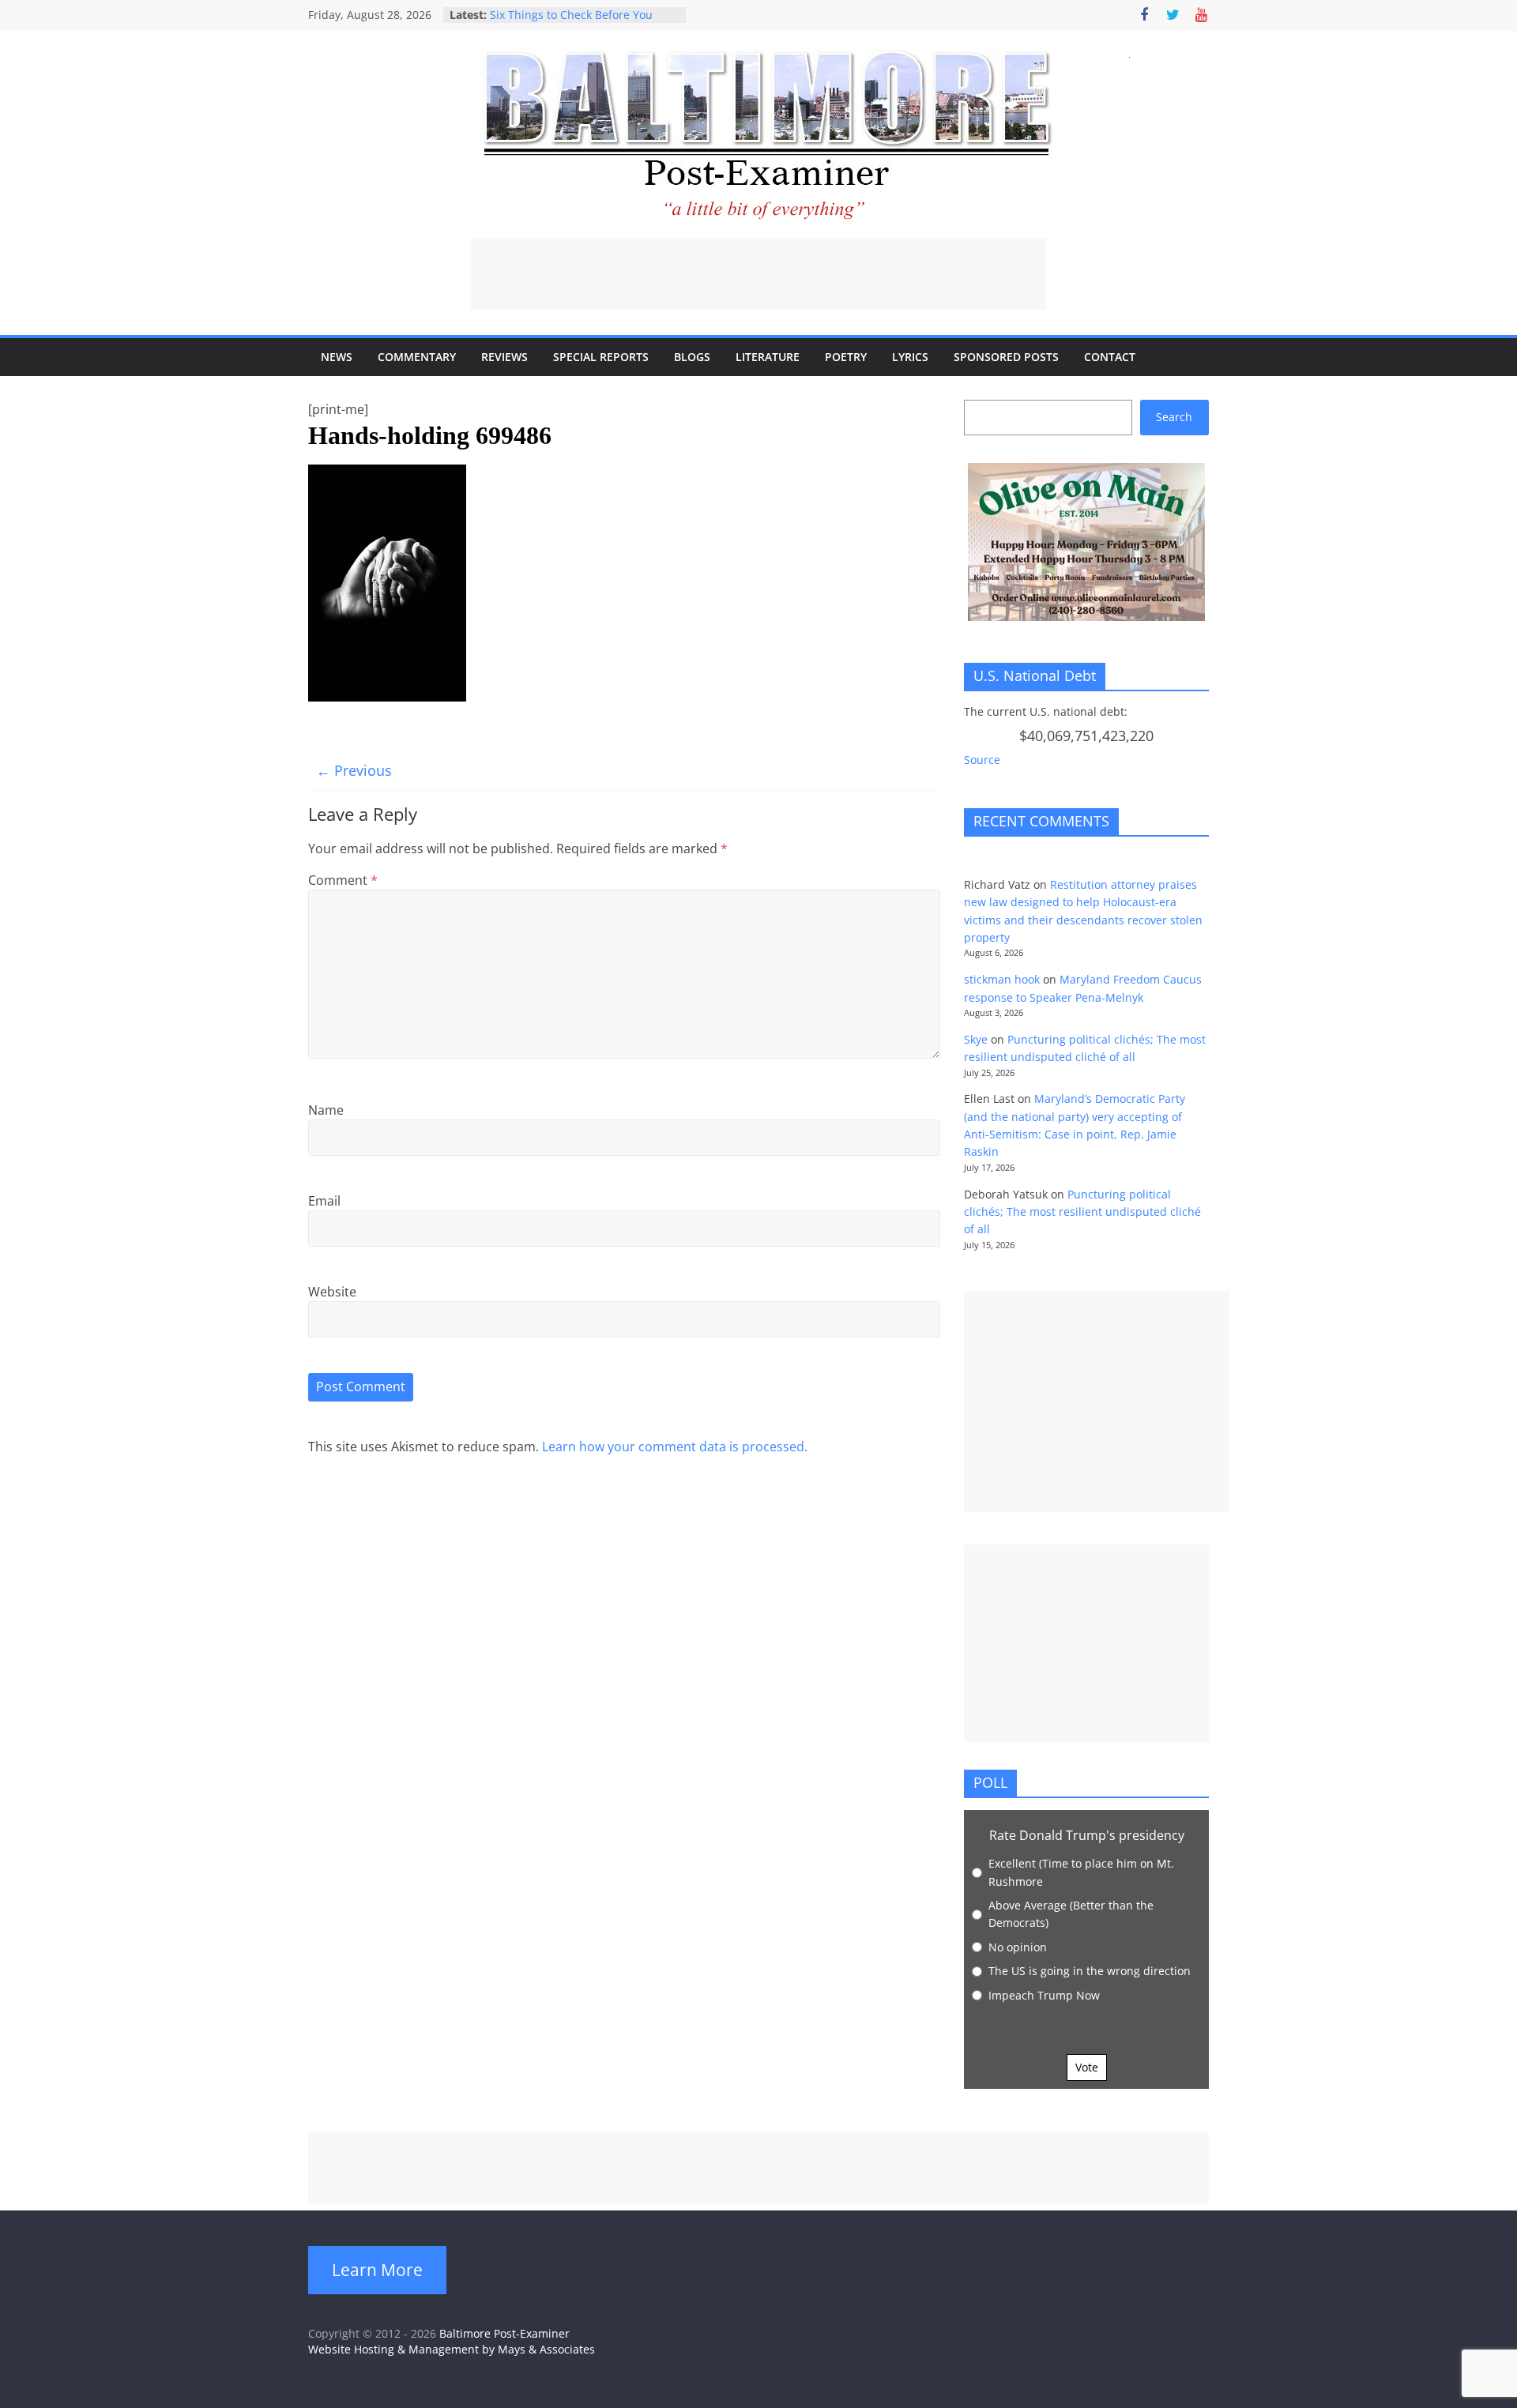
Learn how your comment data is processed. (675, 1447)
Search (1174, 417)
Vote (1087, 2067)
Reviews (504, 357)
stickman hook (1002, 979)
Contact (1110, 357)
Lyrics (910, 357)
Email (324, 1201)
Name (326, 1110)
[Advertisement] (758, 274)
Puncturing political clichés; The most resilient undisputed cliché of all (1082, 1212)
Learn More (377, 2270)
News (337, 357)
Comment (343, 880)
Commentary (417, 357)
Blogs (692, 357)
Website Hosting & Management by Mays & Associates (452, 2349)
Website (332, 1292)
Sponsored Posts (1006, 357)
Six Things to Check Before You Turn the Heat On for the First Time (583, 23)
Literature (768, 357)
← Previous (354, 770)
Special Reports (601, 357)
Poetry (846, 357)
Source (982, 760)
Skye (976, 1039)
